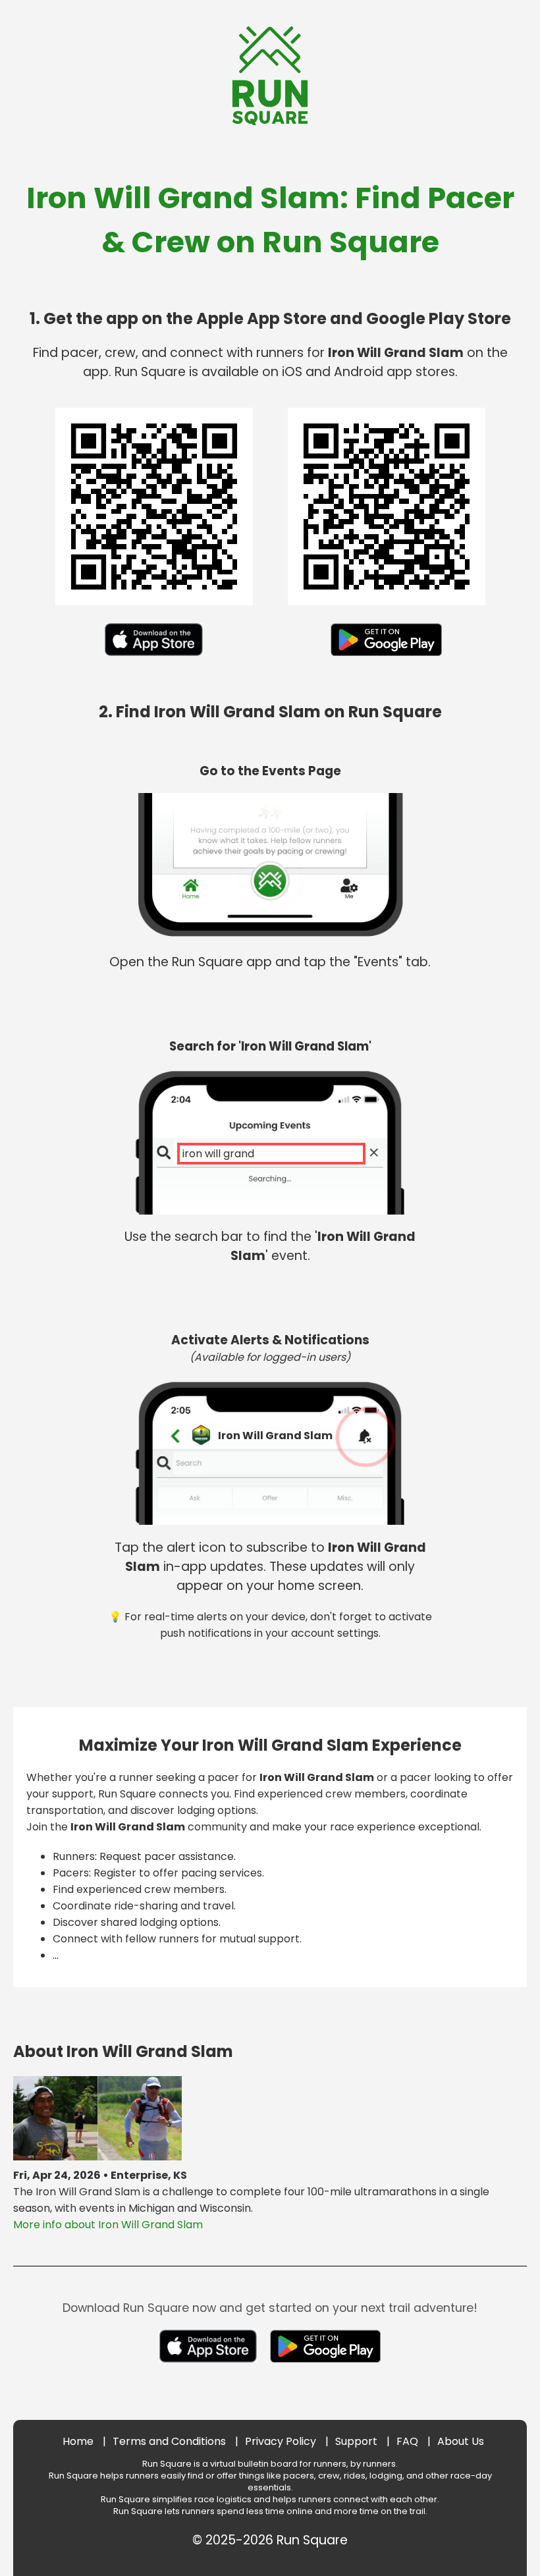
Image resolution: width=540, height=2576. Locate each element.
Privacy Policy (281, 2441)
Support (356, 2441)
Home (78, 2441)
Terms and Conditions (169, 2441)
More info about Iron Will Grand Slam (108, 2225)
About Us (461, 2441)
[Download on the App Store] (153, 659)
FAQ (407, 2441)
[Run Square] (270, 122)
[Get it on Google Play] (386, 659)
